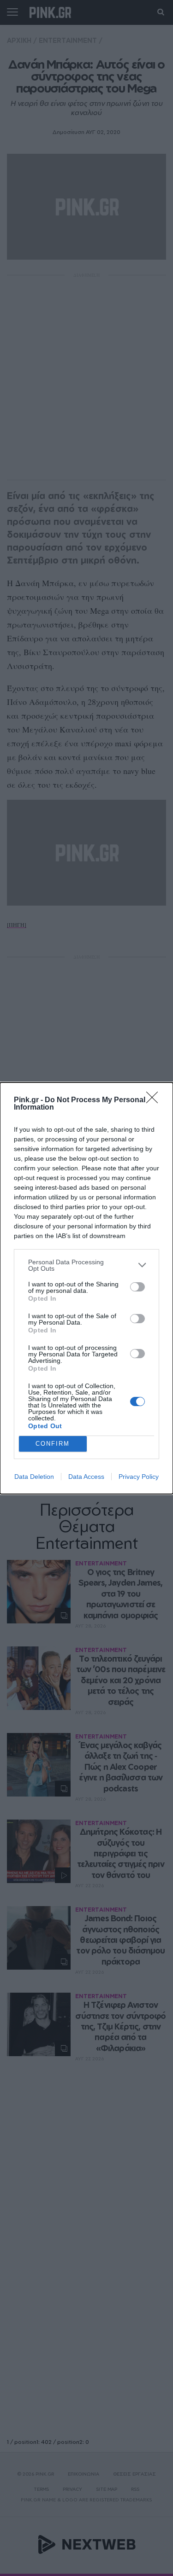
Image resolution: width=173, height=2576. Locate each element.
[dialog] (86, 1288)
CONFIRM (53, 1444)
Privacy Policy (139, 1477)
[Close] (155, 1100)
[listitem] (86, 1265)
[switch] (137, 1287)
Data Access (86, 1477)
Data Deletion (34, 1477)
